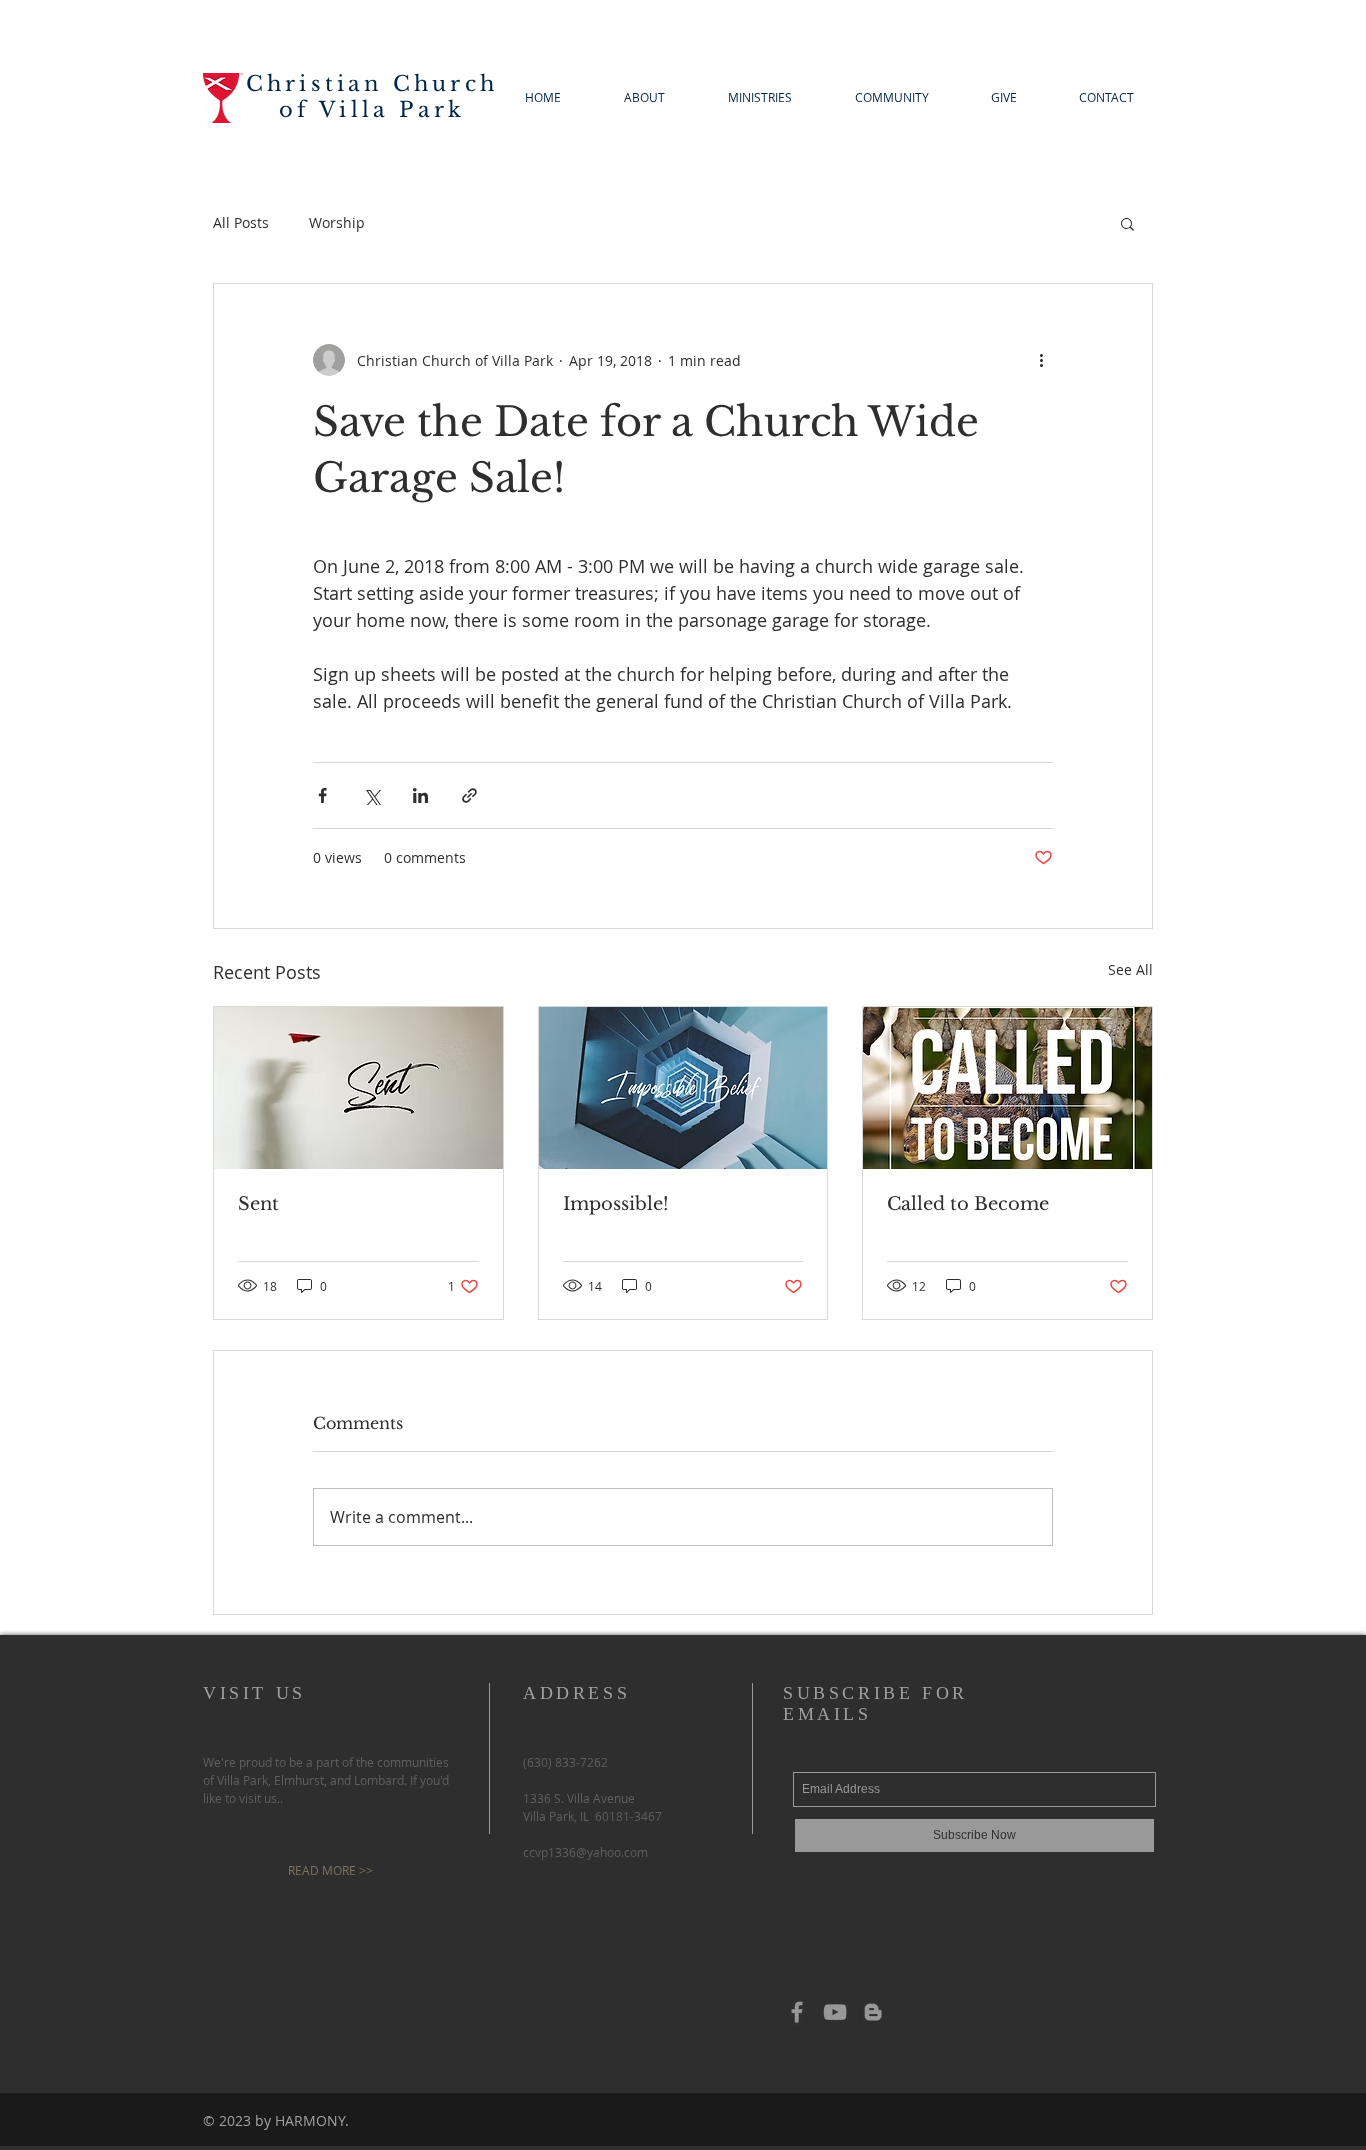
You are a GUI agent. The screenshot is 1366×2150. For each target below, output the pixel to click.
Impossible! (616, 1204)
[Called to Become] (1007, 1088)
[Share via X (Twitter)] (371, 795)
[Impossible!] (683, 1088)
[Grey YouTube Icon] (835, 2012)
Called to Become (968, 1204)
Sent (258, 1204)
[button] (1127, 223)
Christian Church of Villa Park (372, 97)
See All (1130, 969)
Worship (337, 222)
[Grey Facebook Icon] (797, 2012)
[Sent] (358, 1088)
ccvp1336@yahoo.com (585, 1852)
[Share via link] (469, 795)
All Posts (241, 222)
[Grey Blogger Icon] (873, 2012)
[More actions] (1041, 360)
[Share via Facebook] (322, 795)
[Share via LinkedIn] (420, 795)
